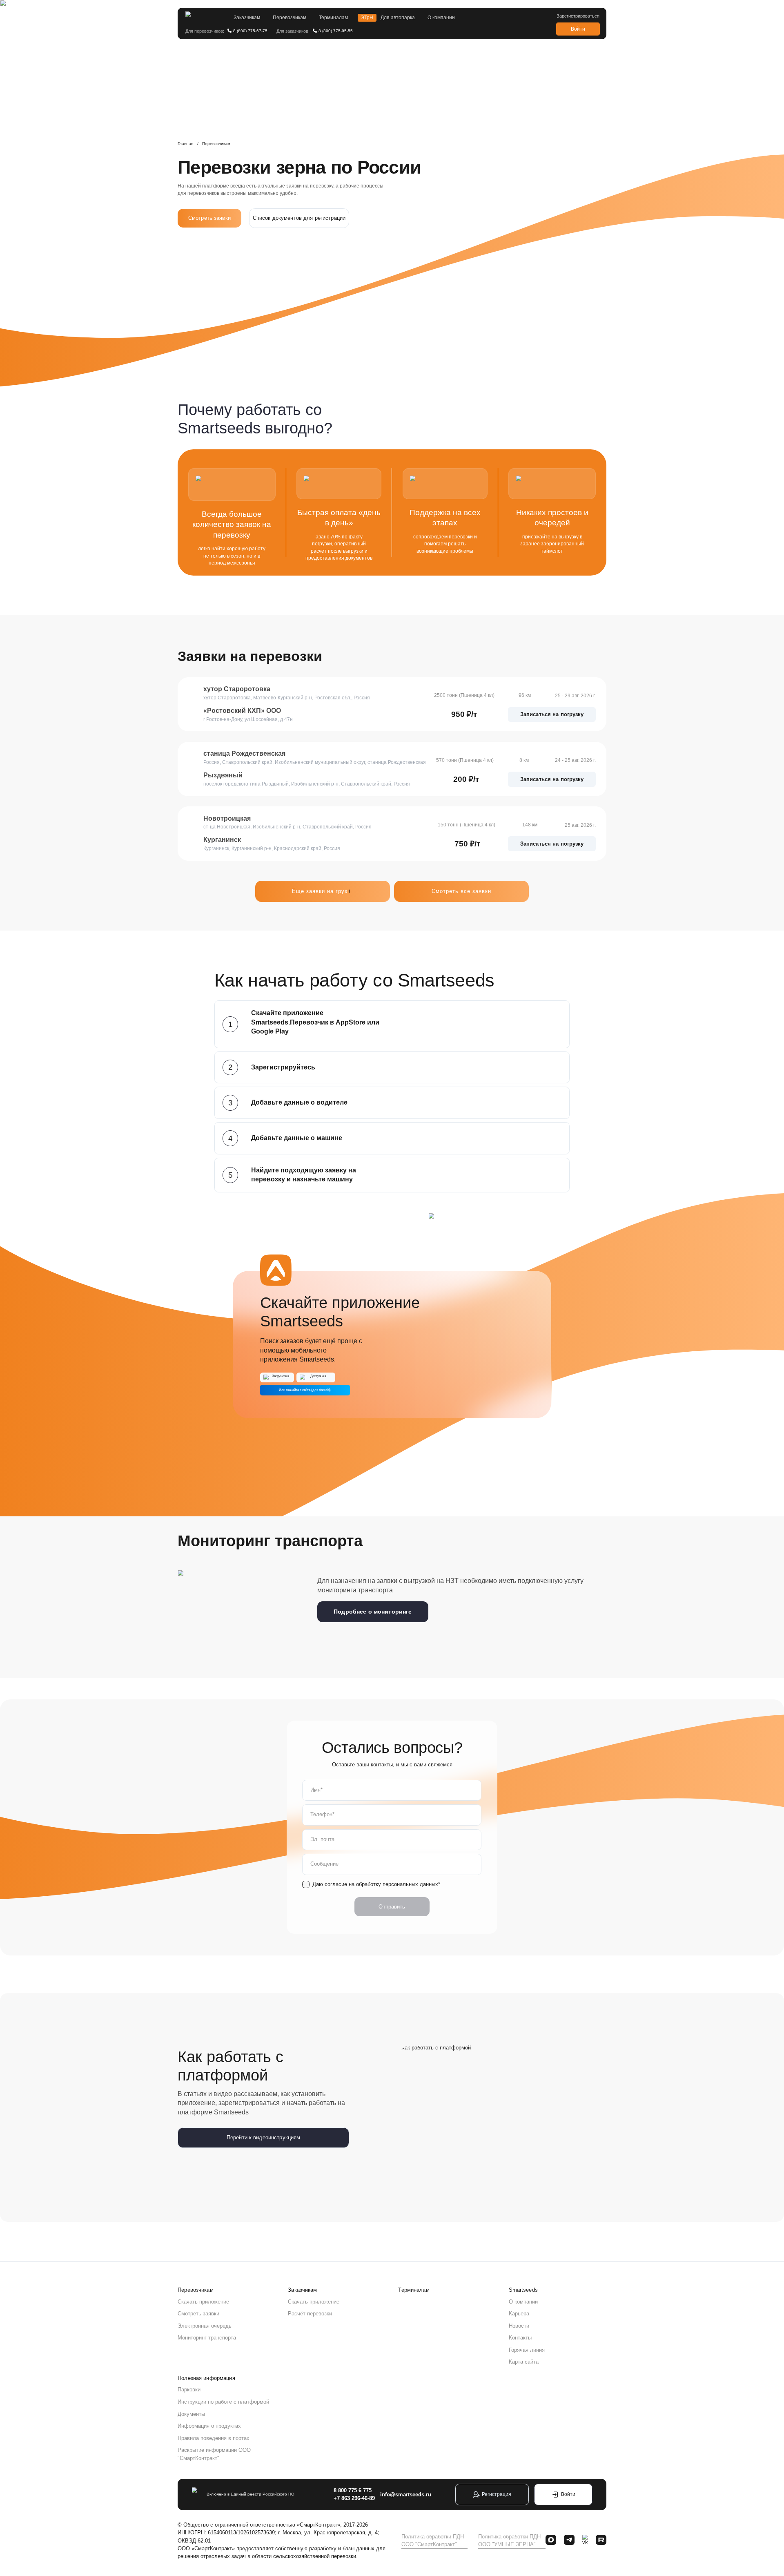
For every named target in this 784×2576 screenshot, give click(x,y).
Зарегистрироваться (578, 16)
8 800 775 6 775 (353, 2490)
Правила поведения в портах (214, 2438)
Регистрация (497, 2494)
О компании (441, 18)
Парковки (189, 2390)
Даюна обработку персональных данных (375, 1884)
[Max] (551, 2541)
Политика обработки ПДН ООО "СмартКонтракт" (433, 2540)
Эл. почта (322, 1839)
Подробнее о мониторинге (373, 1612)
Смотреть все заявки (462, 891)
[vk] (585, 2541)
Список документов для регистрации (299, 218)
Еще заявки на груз (323, 891)
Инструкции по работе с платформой (223, 2402)
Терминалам (333, 18)
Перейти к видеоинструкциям (263, 2137)
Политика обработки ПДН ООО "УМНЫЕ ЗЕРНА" (509, 2540)
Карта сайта (524, 2362)
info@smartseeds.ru (406, 2495)
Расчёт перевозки (310, 2314)
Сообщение (324, 1864)
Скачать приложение (203, 2302)
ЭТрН (367, 18)
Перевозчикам (290, 18)
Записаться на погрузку (552, 714)
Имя (315, 1790)
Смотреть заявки (209, 218)
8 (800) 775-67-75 (250, 31)
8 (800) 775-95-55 (336, 31)
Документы (191, 2414)
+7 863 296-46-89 (354, 2498)
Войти (578, 29)
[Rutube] (601, 2541)
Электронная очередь (205, 2326)
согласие (336, 1884)
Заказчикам (247, 18)
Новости (519, 2326)
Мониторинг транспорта (207, 2338)
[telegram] (569, 2541)
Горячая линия (527, 2350)
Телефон (321, 1814)
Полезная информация (206, 2378)
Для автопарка (398, 18)
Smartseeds (523, 2290)
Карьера (519, 2314)
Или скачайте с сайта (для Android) (305, 1390)
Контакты (520, 2338)
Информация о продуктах (209, 2426)
